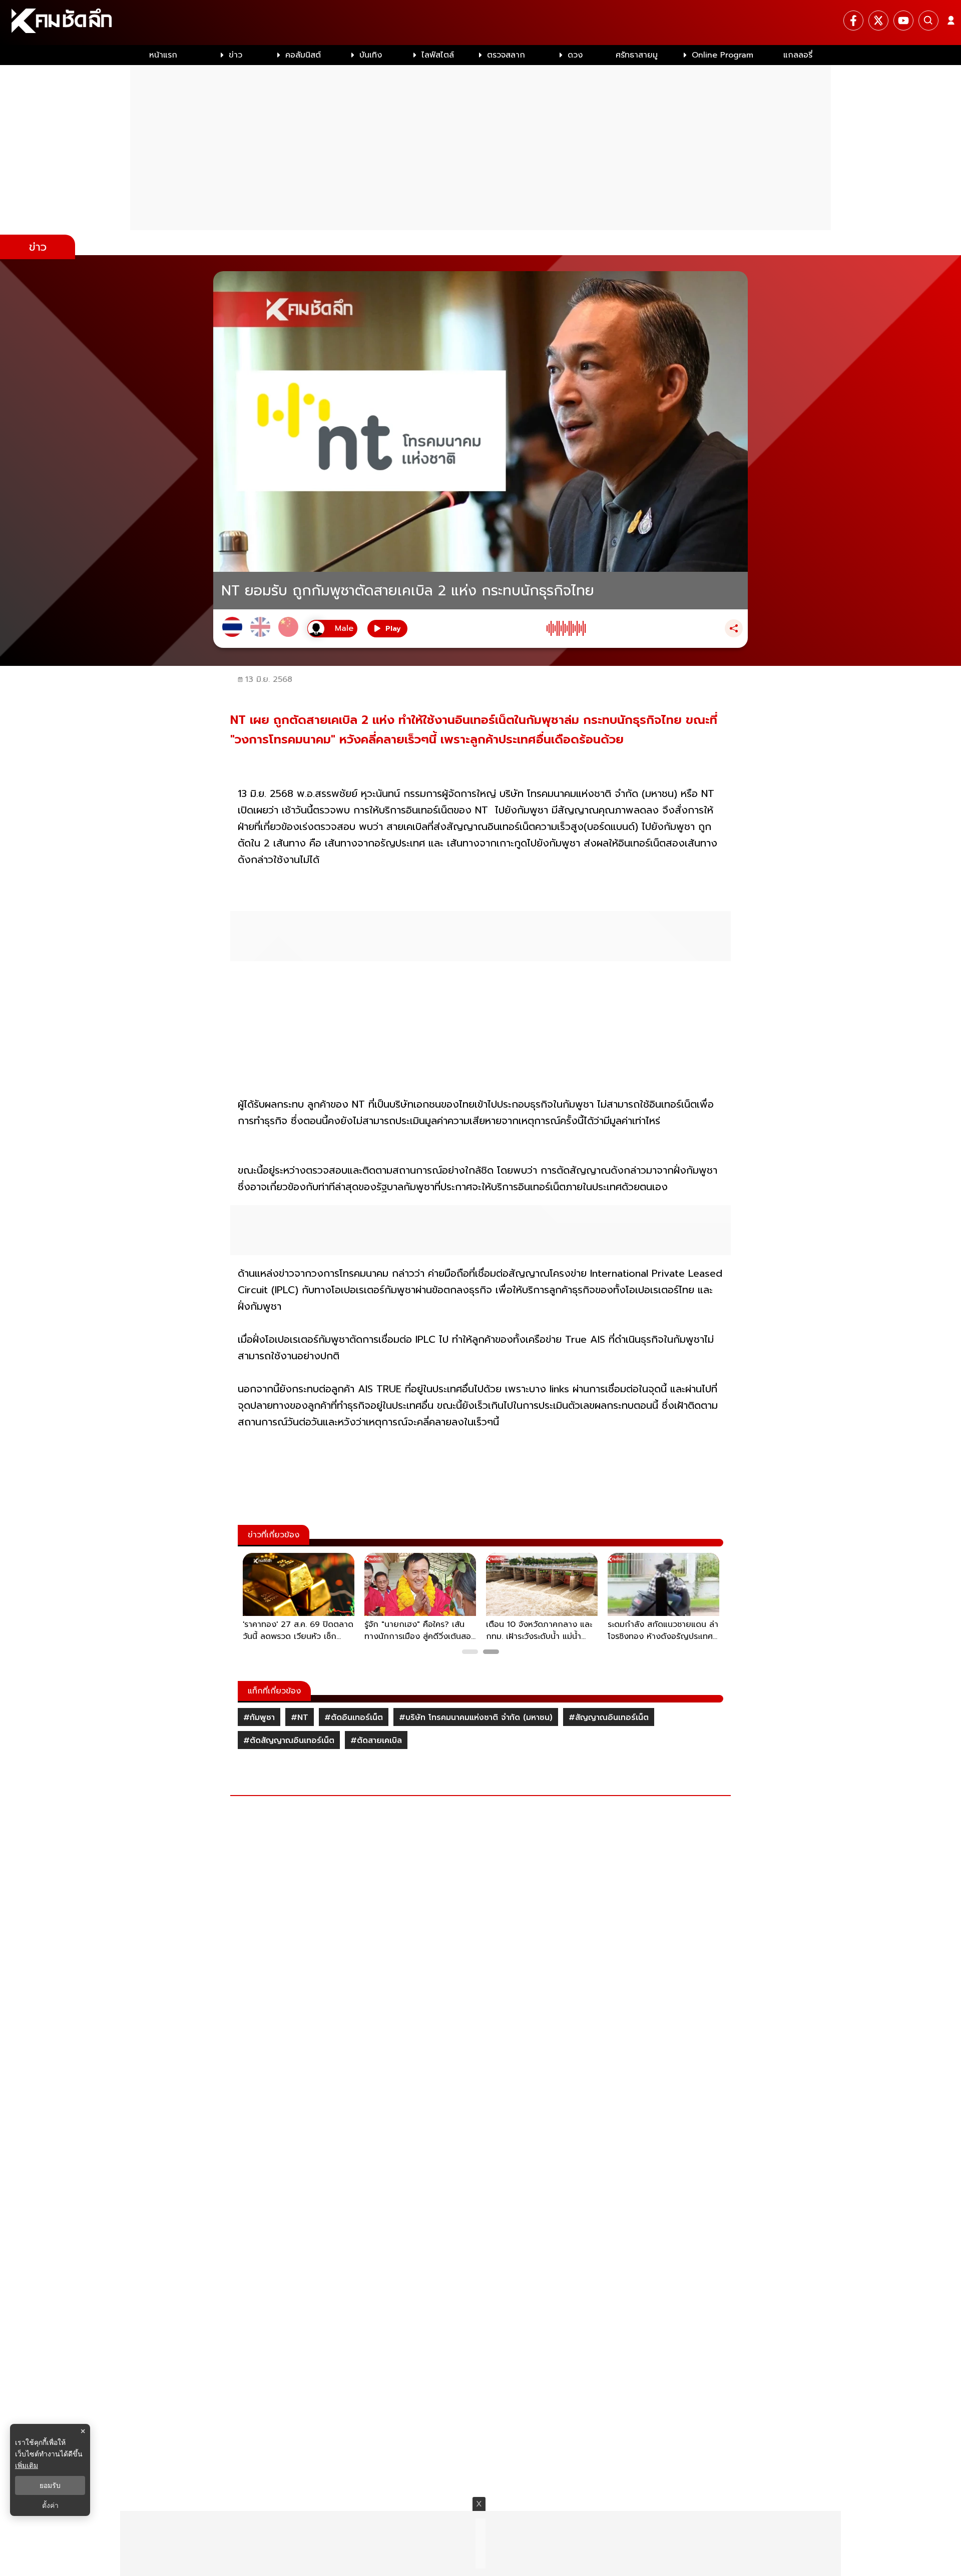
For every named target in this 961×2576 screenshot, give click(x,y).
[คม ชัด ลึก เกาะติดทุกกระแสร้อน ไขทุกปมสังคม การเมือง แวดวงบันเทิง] (480, 23)
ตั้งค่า (50, 2505)
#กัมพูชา (259, 1718)
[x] (878, 21)
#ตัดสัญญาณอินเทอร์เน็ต (289, 1741)
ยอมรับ (50, 2485)
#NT (300, 1718)
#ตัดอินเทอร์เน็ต (354, 1718)
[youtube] (903, 21)
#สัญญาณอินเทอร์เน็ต (609, 1718)
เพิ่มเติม (27, 2465)
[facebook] (853, 21)
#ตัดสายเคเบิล (376, 1741)
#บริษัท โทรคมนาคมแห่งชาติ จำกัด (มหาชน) (476, 1718)
